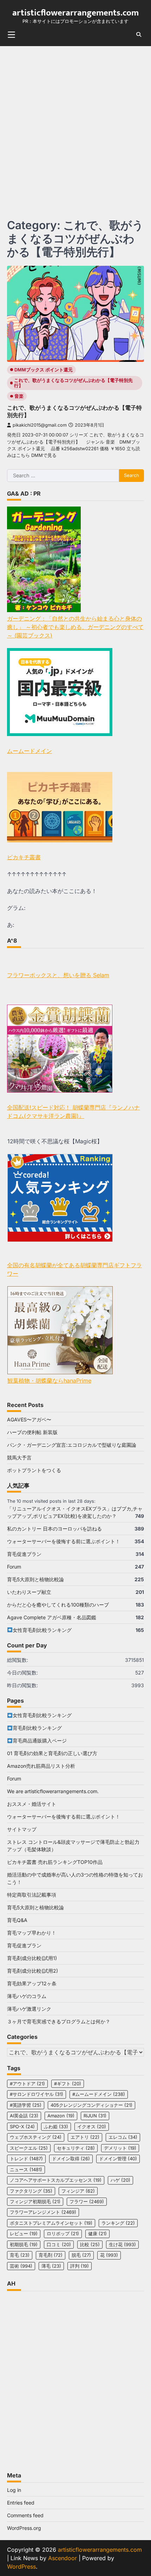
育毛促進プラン (24, 1554)
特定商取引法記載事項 (32, 1895)
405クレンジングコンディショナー (91, 2105)
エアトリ (85, 2137)
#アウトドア (27, 2084)
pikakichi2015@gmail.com (40, 425)
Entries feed (21, 2503)
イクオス (92, 2127)
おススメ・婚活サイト (32, 1804)
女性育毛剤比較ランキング (42, 1630)
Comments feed (25, 2515)
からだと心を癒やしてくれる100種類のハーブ (58, 1605)
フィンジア (78, 2191)
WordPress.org (24, 2528)
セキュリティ (76, 2148)
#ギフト (68, 2084)
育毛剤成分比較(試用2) (32, 1971)
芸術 (21, 2266)
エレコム (123, 2137)
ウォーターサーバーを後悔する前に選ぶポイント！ (64, 1541)
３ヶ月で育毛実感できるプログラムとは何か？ (59, 2021)
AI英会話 (24, 2116)
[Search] (139, 34)
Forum (14, 1567)
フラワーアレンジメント (43, 2212)
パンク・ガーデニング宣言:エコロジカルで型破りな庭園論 (72, 1445)
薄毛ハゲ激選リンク (29, 2009)
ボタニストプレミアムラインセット (51, 2223)
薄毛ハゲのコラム (27, 1996)
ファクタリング (31, 2191)
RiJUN (95, 2116)
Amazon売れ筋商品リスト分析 (41, 1766)
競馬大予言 (19, 1457)
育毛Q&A (17, 1920)
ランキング (118, 2223)
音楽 (19, 396)
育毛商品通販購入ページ (40, 1741)
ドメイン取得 (71, 2159)
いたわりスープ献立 (29, 1592)
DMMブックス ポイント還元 (44, 370)
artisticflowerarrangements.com (75, 13)
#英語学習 (26, 2105)
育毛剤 (51, 2255)
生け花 (122, 2245)
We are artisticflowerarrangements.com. (53, 1791)
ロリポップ (63, 2234)
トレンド (26, 2159)
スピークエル (29, 2148)
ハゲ (120, 2180)
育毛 (20, 2255)
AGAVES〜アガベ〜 (29, 1419)
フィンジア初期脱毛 (35, 2202)
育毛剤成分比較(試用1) (32, 1958)
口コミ (59, 2245)
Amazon (61, 2116)
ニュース (26, 2170)
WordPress (21, 2566)
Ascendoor (63, 2558)
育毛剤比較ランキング (37, 1728)
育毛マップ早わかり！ (32, 1933)
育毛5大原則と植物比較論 (35, 1579)
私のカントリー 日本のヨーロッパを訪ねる (54, 1529)
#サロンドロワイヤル (37, 2094)
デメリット (120, 2148)
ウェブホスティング (36, 2137)
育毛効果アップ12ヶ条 (32, 1983)
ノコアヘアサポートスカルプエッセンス (56, 2180)
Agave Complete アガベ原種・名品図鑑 (52, 1617)
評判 (80, 2266)
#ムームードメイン (99, 2094)
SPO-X (22, 2127)
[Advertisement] (75, 125)
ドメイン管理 (118, 2159)
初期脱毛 (24, 2245)
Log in (14, 2490)
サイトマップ (22, 1829)
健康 (97, 2234)
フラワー (87, 2202)
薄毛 (51, 2266)
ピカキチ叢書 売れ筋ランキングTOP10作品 (55, 1862)
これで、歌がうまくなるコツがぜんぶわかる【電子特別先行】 (73, 383)
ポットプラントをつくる (34, 1470)
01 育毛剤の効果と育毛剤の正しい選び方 (52, 1753)
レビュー (24, 2234)
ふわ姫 (56, 2127)
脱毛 (81, 2255)
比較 (90, 2245)
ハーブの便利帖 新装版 (32, 1432)
